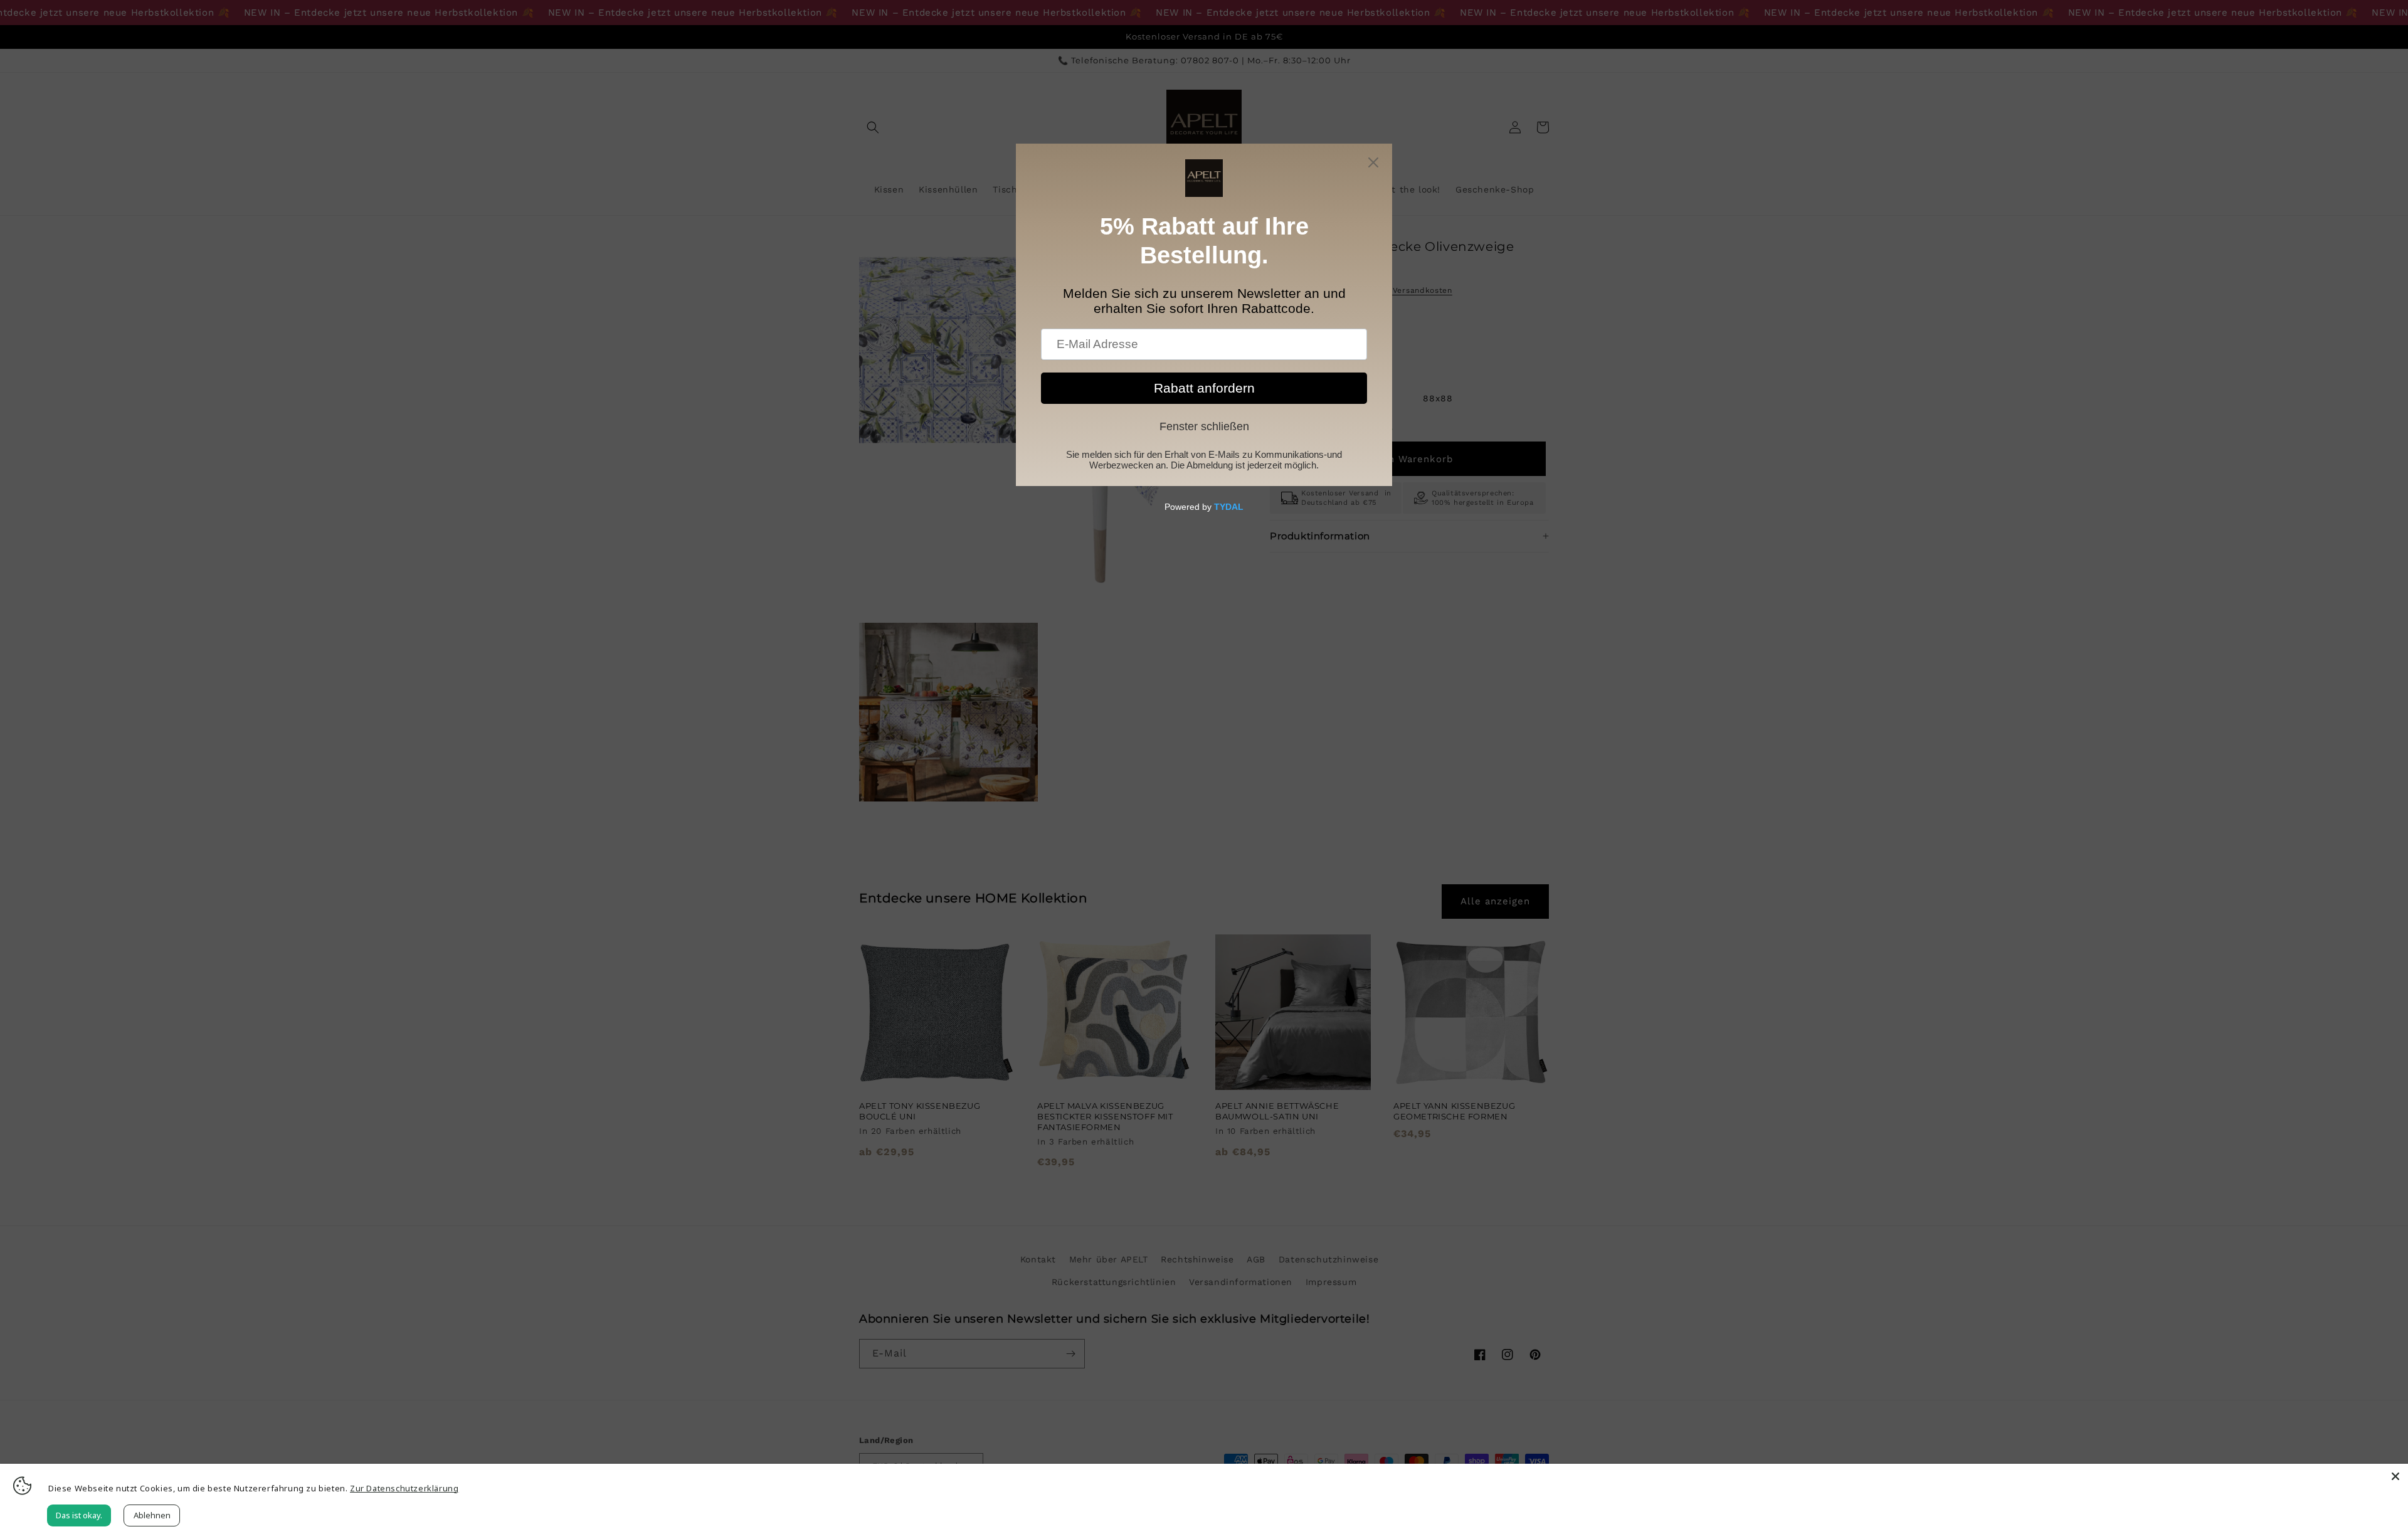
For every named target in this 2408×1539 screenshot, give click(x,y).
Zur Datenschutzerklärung (404, 1488)
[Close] (2395, 1476)
